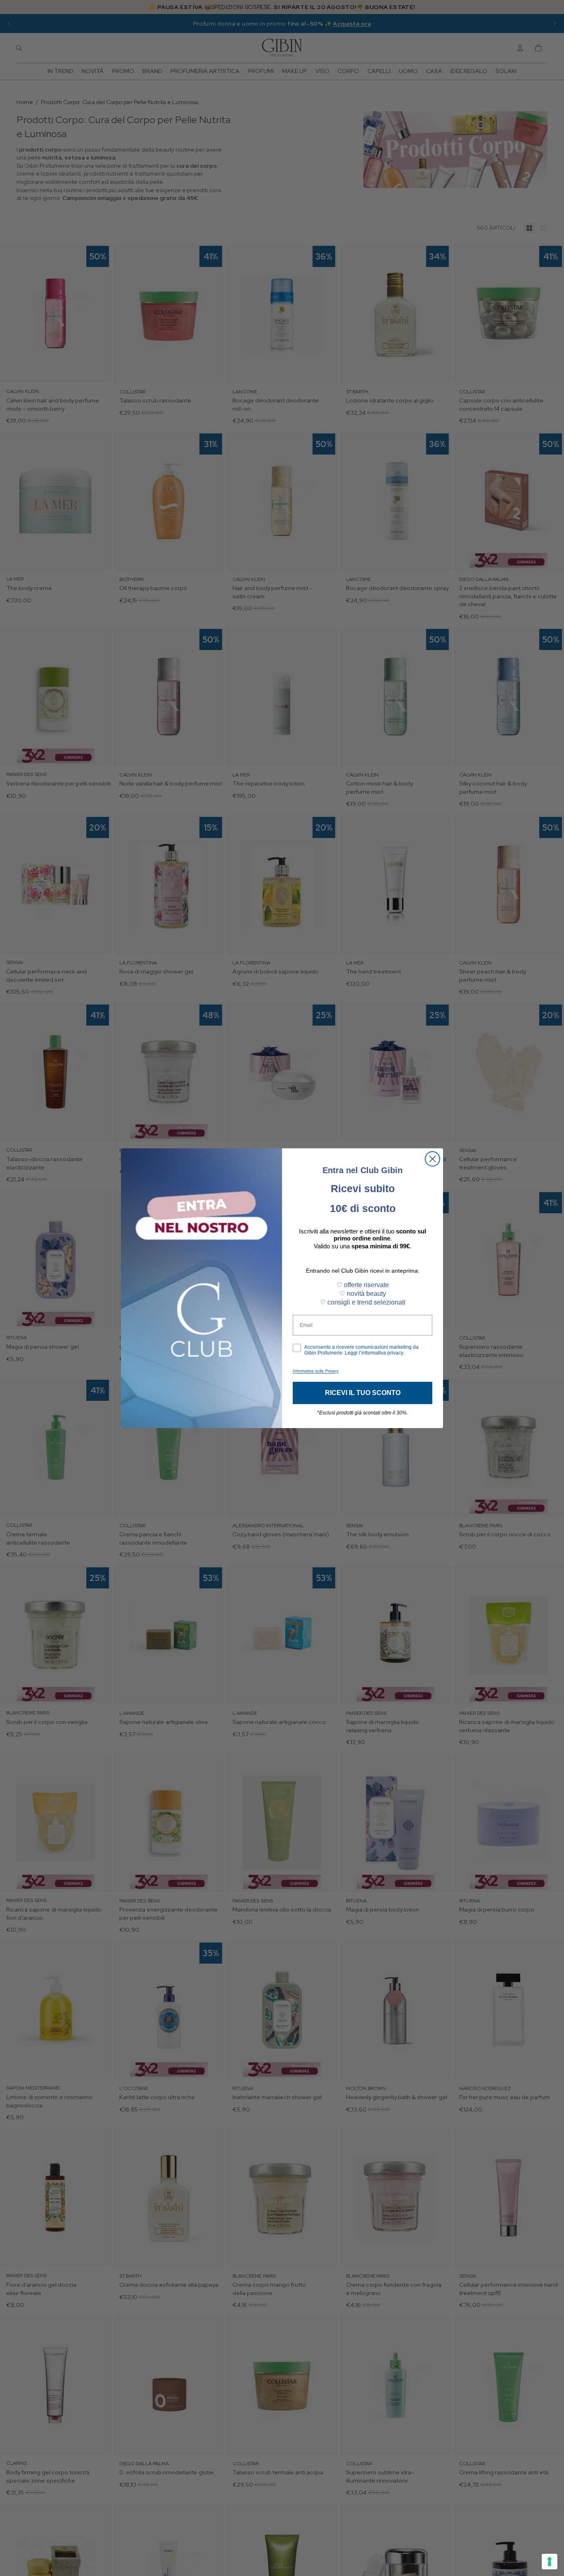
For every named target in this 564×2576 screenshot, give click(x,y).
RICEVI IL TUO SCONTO (363, 1393)
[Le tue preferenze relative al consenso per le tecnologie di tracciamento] (550, 2562)
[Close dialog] (432, 1159)
